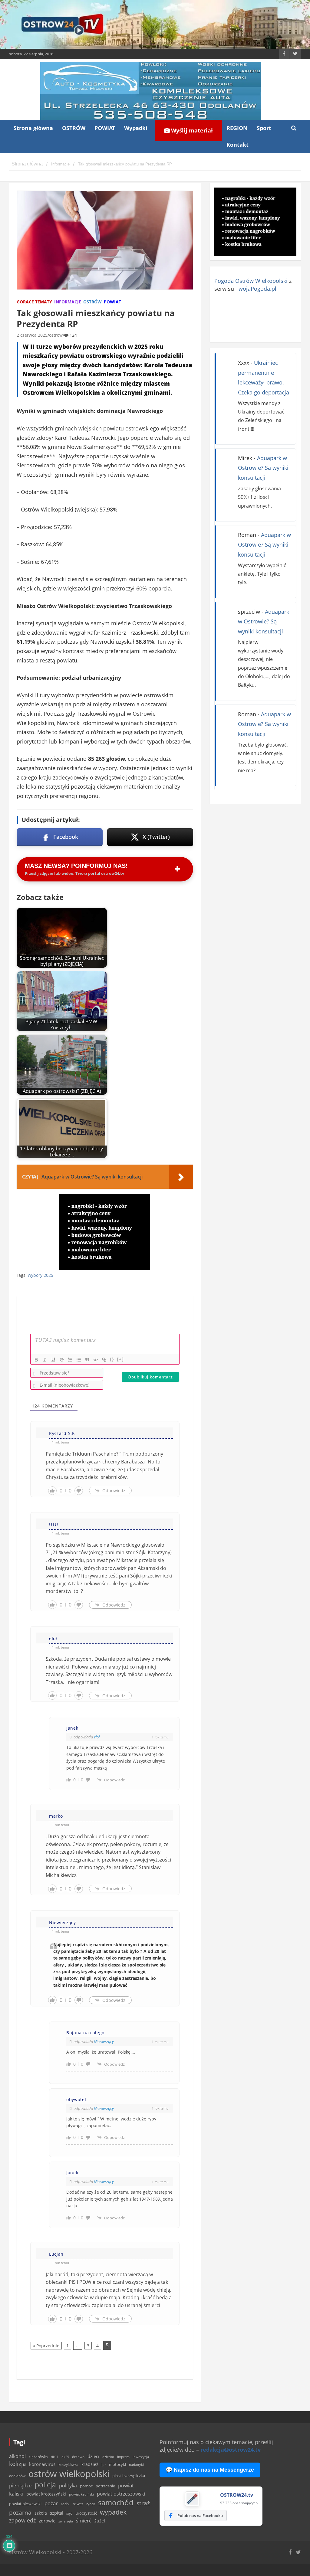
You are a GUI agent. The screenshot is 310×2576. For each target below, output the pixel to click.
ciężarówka (38, 2457)
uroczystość (86, 2513)
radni (65, 2504)
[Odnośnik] (104, 1360)
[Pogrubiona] (36, 1360)
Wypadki (136, 128)
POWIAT (105, 128)
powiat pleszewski (25, 2504)
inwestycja (141, 2457)
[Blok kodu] (96, 1360)
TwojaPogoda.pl (256, 289)
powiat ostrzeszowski (121, 2494)
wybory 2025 (41, 1275)
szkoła (41, 2513)
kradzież (90, 2464)
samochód (116, 2502)
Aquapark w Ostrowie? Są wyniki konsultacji (263, 468)
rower (78, 2504)
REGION (237, 128)
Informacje (68, 302)
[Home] (27, 164)
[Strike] (62, 1360)
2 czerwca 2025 (32, 335)
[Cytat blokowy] (87, 1360)
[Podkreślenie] (53, 1360)
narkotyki (136, 2465)
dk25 (65, 2457)
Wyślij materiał (191, 130)
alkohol (17, 2456)
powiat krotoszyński (46, 2494)
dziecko (108, 2457)
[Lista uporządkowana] (70, 1360)
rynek (91, 2504)
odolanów (17, 2476)
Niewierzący (104, 2042)
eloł (97, 1737)
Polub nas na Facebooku (200, 2516)
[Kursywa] (45, 1360)
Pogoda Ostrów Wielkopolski (251, 281)
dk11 (55, 2457)
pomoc (86, 2486)
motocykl (117, 2464)
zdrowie (47, 2521)
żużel (100, 2521)
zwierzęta (66, 2521)
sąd (69, 2513)
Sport (264, 128)
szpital (57, 2513)
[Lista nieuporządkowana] (79, 1360)
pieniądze (20, 2485)
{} (112, 1359)
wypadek (113, 2512)
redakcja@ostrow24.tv (231, 2450)
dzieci (93, 2456)
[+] (120, 1359)
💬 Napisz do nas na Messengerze (210, 2470)
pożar (51, 2503)
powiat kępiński (81, 2494)
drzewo (78, 2457)
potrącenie (105, 2486)
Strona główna (33, 128)
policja (45, 2485)
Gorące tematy (34, 302)
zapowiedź (22, 2520)
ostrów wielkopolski (69, 2474)
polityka (68, 2486)
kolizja (18, 2464)
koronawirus (42, 2464)
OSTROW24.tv (237, 2495)
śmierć (84, 2521)
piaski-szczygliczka (129, 2476)
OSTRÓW (74, 128)
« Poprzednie (46, 2346)
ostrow (56, 335)
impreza (123, 2457)
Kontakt (237, 145)
